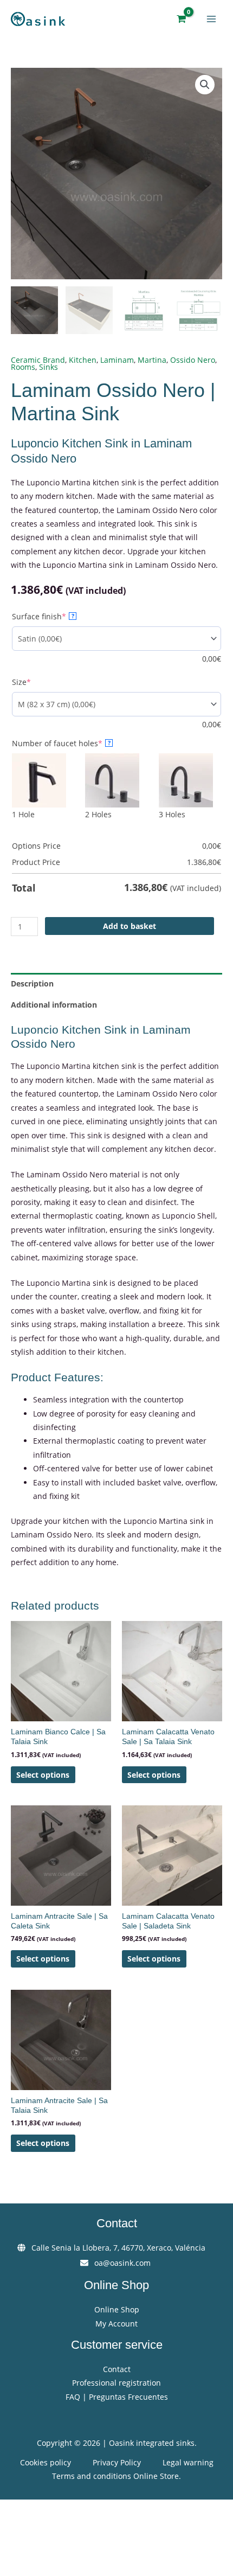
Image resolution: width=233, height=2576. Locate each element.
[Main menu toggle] (212, 19)
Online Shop (117, 2309)
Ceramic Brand (38, 360)
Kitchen (83, 360)
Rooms (23, 367)
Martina (152, 360)
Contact (117, 2369)
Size (39, 682)
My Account (116, 2324)
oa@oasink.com (122, 2263)
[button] (205, 85)
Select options (43, 1775)
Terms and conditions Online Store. (116, 2476)
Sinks (48, 367)
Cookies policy (46, 2462)
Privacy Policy (117, 2462)
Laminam (117, 360)
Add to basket (130, 926)
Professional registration (116, 2383)
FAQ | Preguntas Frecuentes (117, 2397)
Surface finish (57, 616)
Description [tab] (32, 983)
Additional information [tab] (54, 1005)
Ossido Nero (193, 360)
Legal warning (188, 2462)
